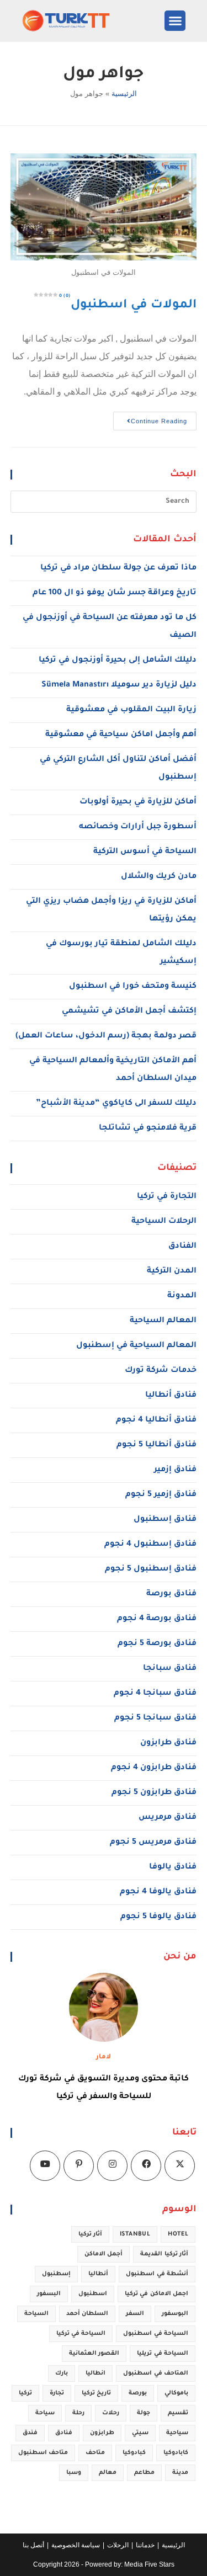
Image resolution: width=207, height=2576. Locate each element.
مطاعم (144, 2473)
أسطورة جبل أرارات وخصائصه (138, 827)
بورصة (138, 2393)
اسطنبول (93, 2294)
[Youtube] (45, 2166)
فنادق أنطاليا (171, 1396)
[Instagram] (112, 2166)
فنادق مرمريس (168, 1818)
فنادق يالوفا (173, 1867)
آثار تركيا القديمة (164, 2254)
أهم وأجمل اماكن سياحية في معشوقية (121, 735)
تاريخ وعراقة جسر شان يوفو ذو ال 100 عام (115, 593)
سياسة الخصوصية (76, 2545)
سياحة (45, 2413)
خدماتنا (145, 2545)
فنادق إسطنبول (165, 1520)
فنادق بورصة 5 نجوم (157, 1644)
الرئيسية (124, 94)
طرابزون (102, 2433)
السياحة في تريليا (163, 2354)
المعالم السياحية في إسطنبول (136, 1346)
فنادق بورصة (171, 1594)
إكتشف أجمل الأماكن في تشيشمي (129, 1012)
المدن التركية (172, 1271)
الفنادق (182, 1247)
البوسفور (175, 2314)
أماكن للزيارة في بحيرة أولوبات (138, 802)
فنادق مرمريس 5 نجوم (153, 1843)
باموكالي (176, 2393)
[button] (175, 21)
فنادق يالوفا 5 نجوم (158, 1917)
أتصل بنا (33, 2545)
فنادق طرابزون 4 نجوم (154, 1768)
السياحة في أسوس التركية (145, 852)
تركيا (25, 2393)
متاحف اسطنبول (43, 2453)
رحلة (78, 2413)
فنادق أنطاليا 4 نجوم (156, 1420)
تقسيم (178, 2413)
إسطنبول (56, 2274)
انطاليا (95, 2373)
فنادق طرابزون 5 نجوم (154, 1793)
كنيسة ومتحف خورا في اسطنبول (133, 987)
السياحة (36, 2314)
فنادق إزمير (175, 1470)
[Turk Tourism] (77, 21)
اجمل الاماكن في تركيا (156, 2294)
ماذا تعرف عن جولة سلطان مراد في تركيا (118, 568)
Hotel (178, 2234)
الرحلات (118, 2545)
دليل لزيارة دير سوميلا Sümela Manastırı (119, 685)
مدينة (180, 2473)
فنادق (64, 2433)
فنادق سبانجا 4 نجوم (155, 1694)
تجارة (57, 2393)
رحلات (111, 2413)
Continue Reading (150, 418)
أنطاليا (98, 2274)
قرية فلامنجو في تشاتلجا (148, 1129)
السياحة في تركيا (81, 2334)
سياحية (177, 2433)
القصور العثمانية (94, 2354)
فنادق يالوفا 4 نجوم (158, 1892)
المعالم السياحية (163, 1321)
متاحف (95, 2453)
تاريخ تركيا (96, 2393)
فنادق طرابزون (168, 1743)
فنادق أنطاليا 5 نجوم (156, 1445)
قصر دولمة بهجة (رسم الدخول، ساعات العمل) (106, 1036)
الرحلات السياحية (164, 1222)
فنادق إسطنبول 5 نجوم (151, 1569)
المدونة (182, 1296)
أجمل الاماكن (104, 2254)
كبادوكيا (134, 2453)
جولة (144, 2413)
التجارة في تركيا (167, 1197)
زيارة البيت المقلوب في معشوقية (131, 710)
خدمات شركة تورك (161, 1371)
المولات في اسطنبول (128, 306)
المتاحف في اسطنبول (156, 2373)
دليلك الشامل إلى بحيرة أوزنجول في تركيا (118, 661)
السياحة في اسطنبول (156, 2334)
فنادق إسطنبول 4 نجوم (150, 1545)
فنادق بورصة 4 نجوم (157, 1619)
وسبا (74, 2473)
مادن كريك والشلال (159, 877)
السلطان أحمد (87, 2314)
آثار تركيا (90, 2234)
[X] (180, 2166)
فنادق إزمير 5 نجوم (161, 1495)
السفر (135, 2314)
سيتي (140, 2433)
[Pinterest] (79, 2166)
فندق (30, 2433)
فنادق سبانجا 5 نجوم (155, 1718)
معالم (108, 2473)
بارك (62, 2373)
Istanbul (135, 2234)
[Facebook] (146, 2166)
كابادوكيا (176, 2453)
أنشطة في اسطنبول (157, 2274)
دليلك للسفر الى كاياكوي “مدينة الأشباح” (116, 1104)
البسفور (49, 2294)
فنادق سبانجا (170, 1669)
